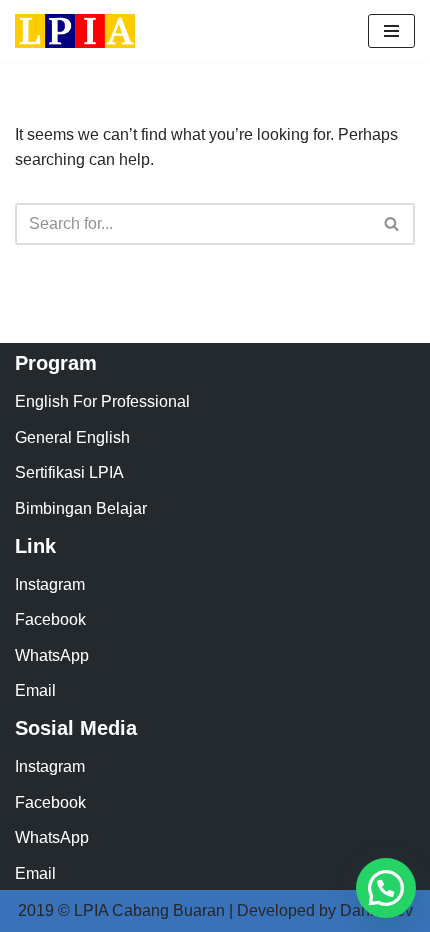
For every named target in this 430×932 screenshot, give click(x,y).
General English (72, 437)
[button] (386, 888)
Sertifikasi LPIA (69, 472)
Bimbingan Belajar (81, 508)
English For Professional (102, 401)
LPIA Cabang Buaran (149, 910)
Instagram (50, 584)
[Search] (392, 224)
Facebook (50, 619)
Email (35, 690)
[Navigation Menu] (391, 31)
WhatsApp (52, 655)
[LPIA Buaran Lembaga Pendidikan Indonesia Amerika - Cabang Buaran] (75, 31)
